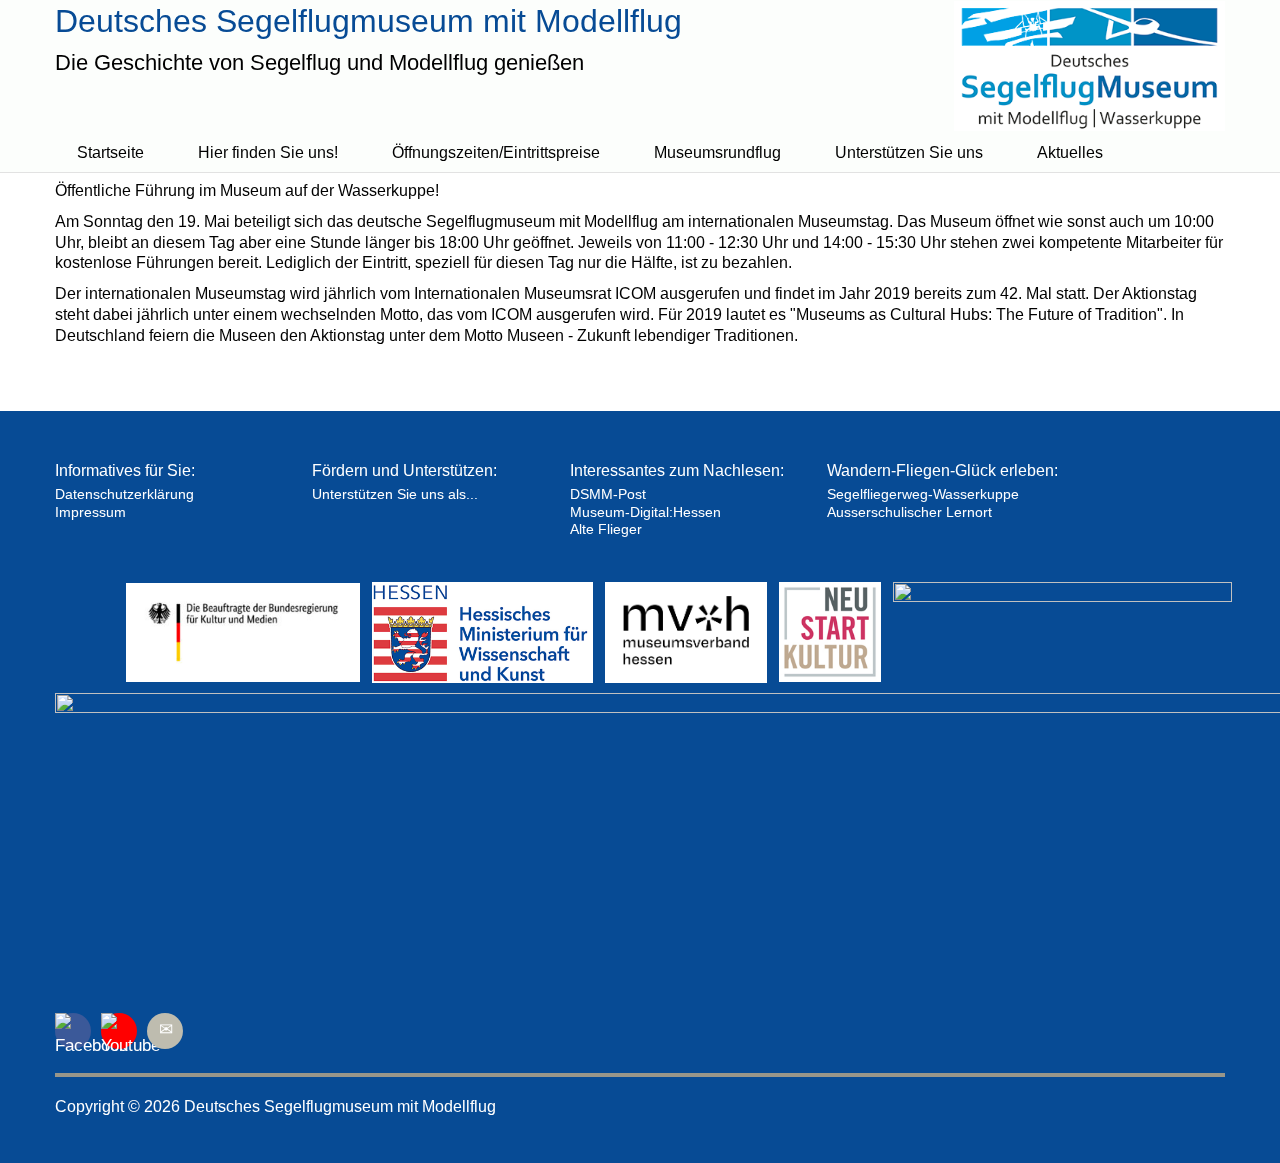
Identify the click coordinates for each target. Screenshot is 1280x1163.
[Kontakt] (165, 1031)
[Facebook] (73, 1031)
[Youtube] (119, 1031)
